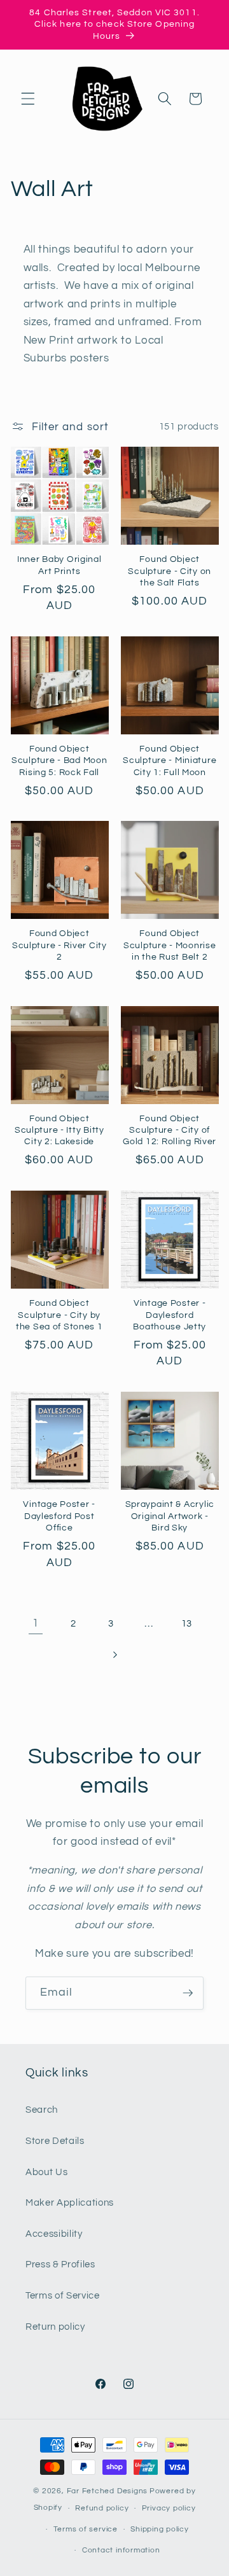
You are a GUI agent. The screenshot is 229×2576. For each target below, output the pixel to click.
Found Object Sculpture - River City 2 (59, 945)
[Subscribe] (188, 1993)
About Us (46, 2172)
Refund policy (102, 2508)
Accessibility (54, 2234)
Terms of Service (63, 2295)
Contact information (121, 2550)
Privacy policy (169, 2508)
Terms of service (86, 2529)
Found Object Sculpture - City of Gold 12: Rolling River (170, 1130)
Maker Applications (70, 2202)
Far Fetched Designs (108, 2491)
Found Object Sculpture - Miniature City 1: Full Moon (170, 760)
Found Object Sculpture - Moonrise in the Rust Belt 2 (170, 945)
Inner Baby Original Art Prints (59, 565)
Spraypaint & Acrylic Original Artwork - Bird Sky (170, 1516)
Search (42, 2110)
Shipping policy (160, 2529)
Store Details (55, 2141)
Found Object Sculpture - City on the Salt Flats (170, 571)
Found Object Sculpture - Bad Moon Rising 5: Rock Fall (59, 760)
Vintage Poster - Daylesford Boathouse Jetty (170, 1315)
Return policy (55, 2327)
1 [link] (36, 1623)
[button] (28, 99)
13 (187, 1623)
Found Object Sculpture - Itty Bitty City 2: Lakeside (59, 1130)
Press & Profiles (60, 2264)
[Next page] (114, 1655)
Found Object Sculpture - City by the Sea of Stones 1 (59, 1315)
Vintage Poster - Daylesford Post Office (59, 1516)
